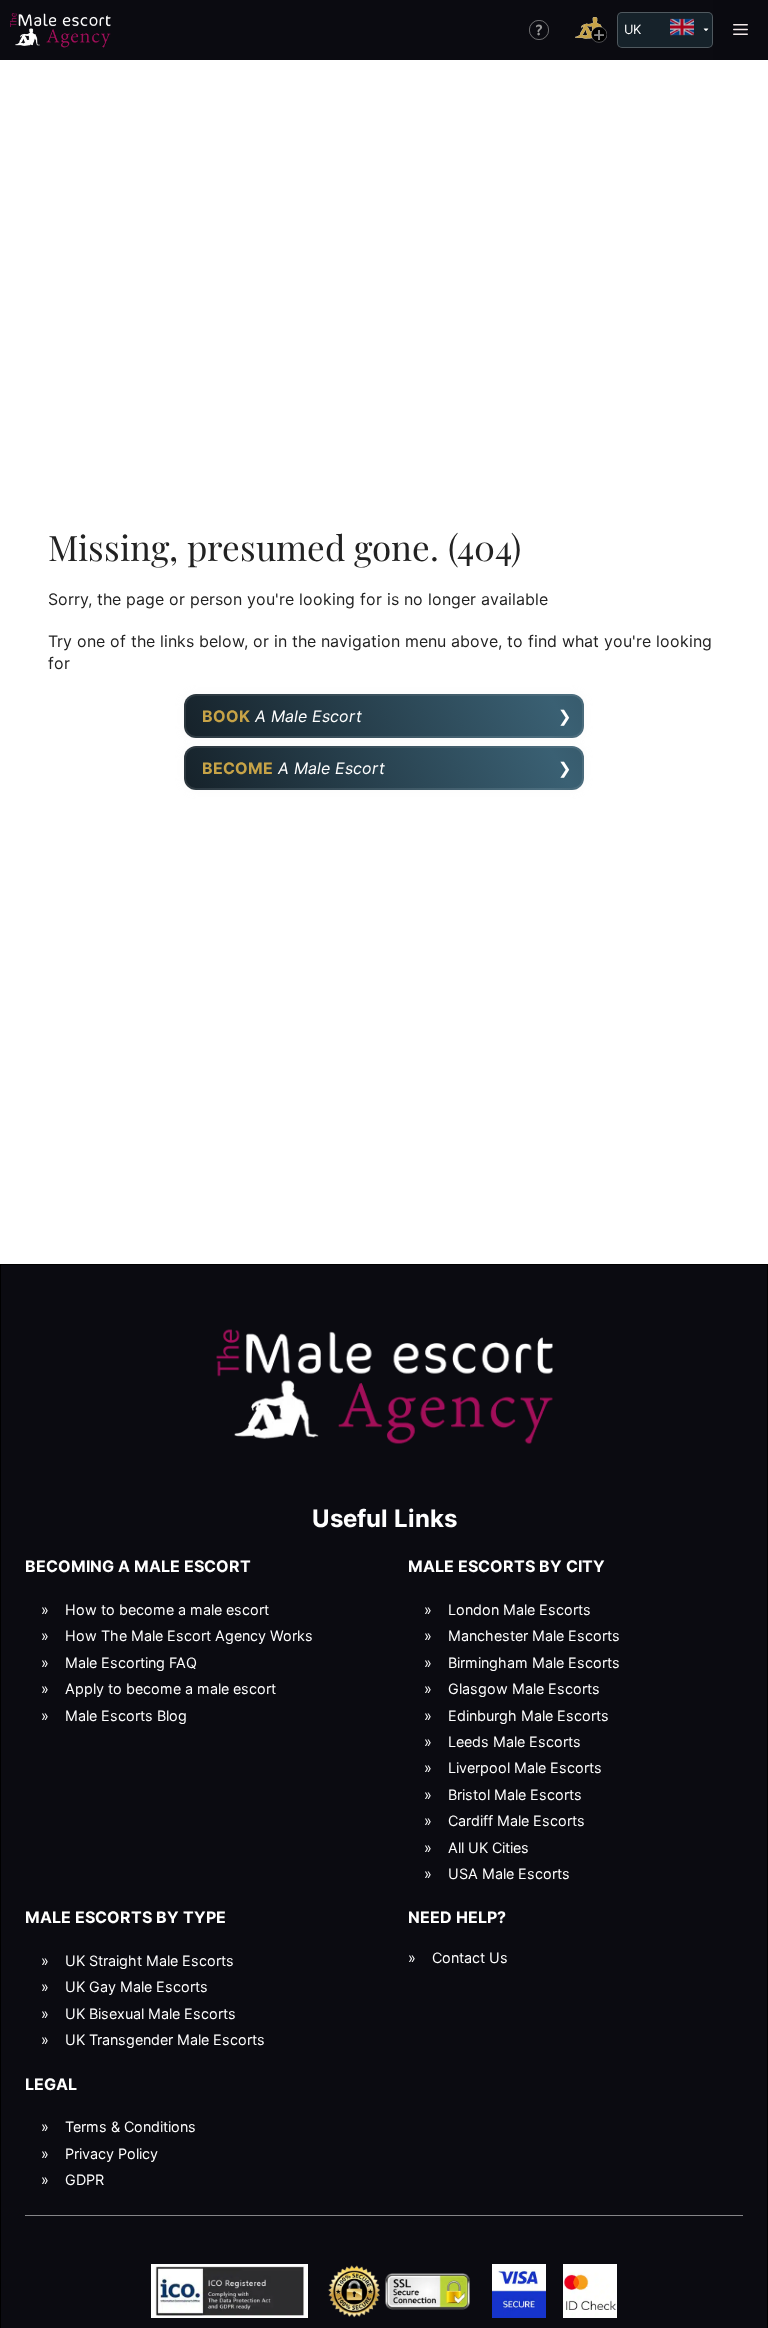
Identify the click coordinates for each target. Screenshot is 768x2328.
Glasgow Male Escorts (524, 1688)
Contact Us (470, 1957)
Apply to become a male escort (170, 1688)
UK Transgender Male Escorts (165, 2039)
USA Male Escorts (509, 1873)
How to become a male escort (167, 1609)
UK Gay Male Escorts (136, 1986)
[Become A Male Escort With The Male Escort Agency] (591, 29)
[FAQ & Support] (539, 30)
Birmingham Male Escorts (534, 1662)
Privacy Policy (111, 2153)
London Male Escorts (519, 1609)
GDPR (84, 2179)
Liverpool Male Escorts (525, 1767)
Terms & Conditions (130, 2126)
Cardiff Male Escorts (516, 1820)
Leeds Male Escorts (514, 1741)
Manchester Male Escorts (534, 1635)
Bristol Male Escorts (515, 1794)
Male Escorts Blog (126, 1715)
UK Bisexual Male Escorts (150, 2013)
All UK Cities (488, 1847)
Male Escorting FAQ (131, 1662)
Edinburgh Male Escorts (528, 1715)
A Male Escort (282, 716)
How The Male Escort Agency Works (189, 1635)
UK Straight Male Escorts (149, 1960)
